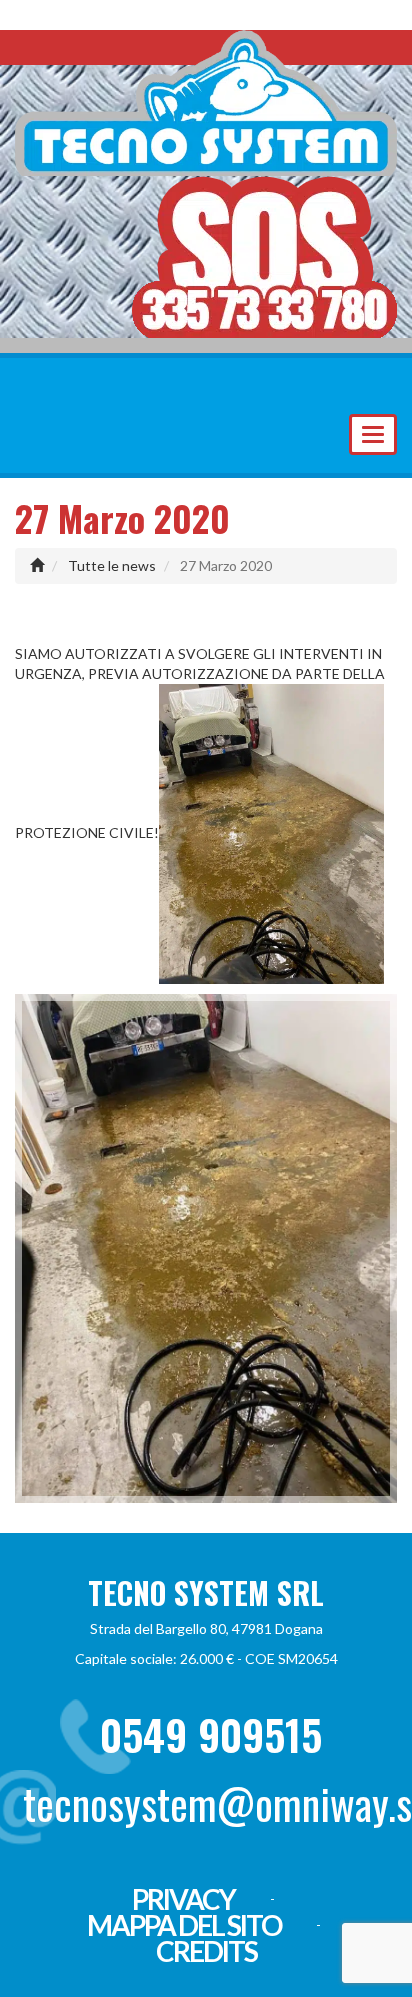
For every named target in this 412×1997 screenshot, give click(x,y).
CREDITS (206, 1951)
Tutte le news (112, 565)
